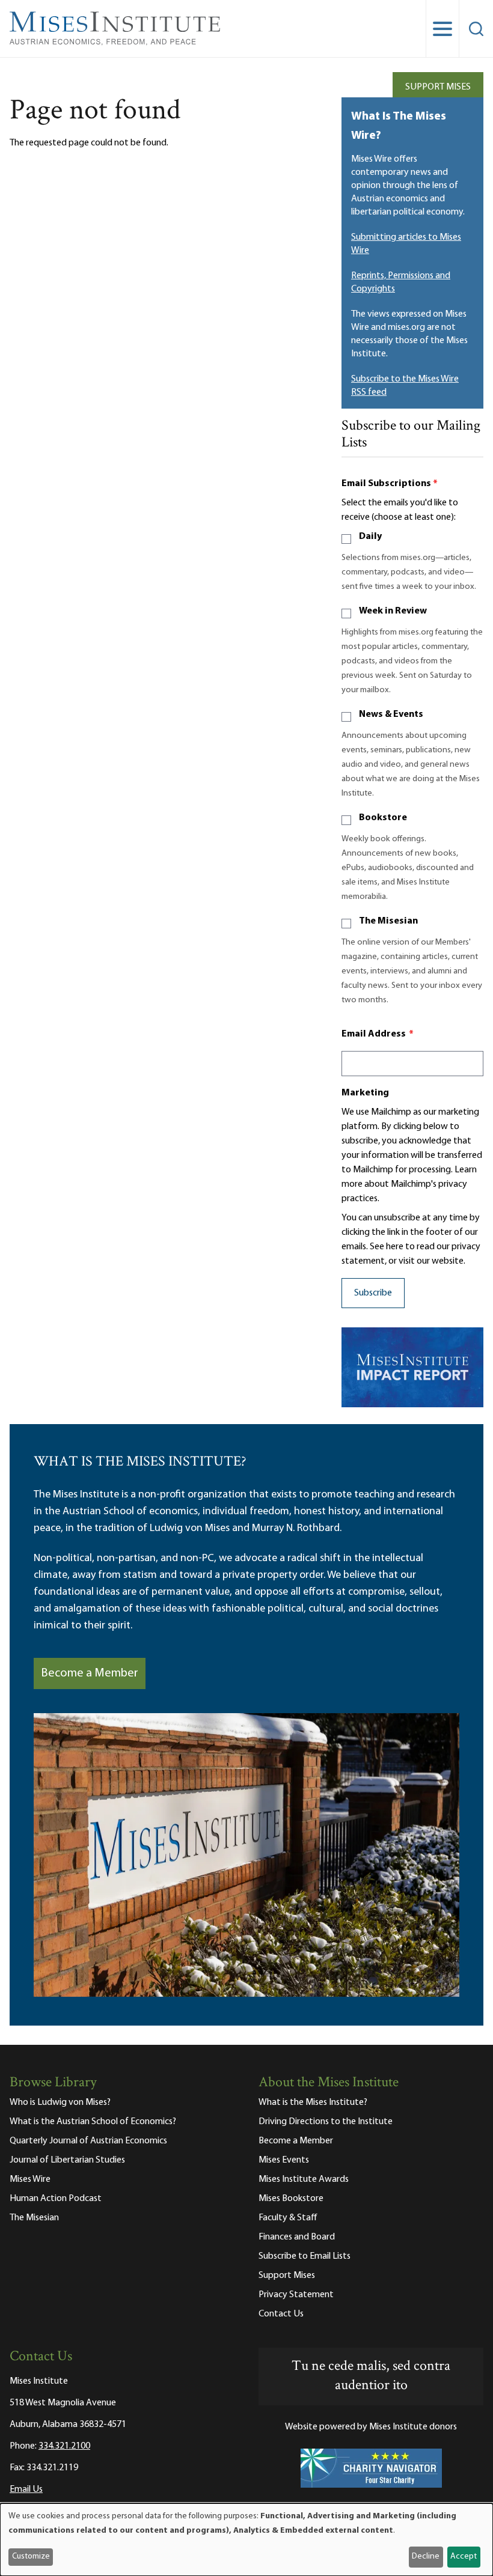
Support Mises (438, 87)
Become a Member (90, 1673)
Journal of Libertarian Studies (67, 2160)
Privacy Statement (296, 2295)
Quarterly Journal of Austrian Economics (88, 2141)
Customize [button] (31, 2556)
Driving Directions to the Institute (326, 2122)
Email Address (378, 1034)
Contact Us (281, 2314)
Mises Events (284, 2160)
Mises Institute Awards (304, 2179)
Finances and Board (297, 2237)
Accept (464, 2556)
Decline (426, 2556)
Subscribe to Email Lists (305, 2256)
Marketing (365, 1093)
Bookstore (383, 818)
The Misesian (388, 921)
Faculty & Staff (288, 2218)
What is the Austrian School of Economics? (93, 2122)
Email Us (26, 2489)
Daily (370, 537)
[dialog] (246, 2540)
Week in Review (393, 611)
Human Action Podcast (56, 2199)
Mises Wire (30, 2179)
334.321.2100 (64, 2446)
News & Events (391, 714)
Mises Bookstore (291, 2199)
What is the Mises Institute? (313, 2103)
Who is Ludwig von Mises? (60, 2103)
